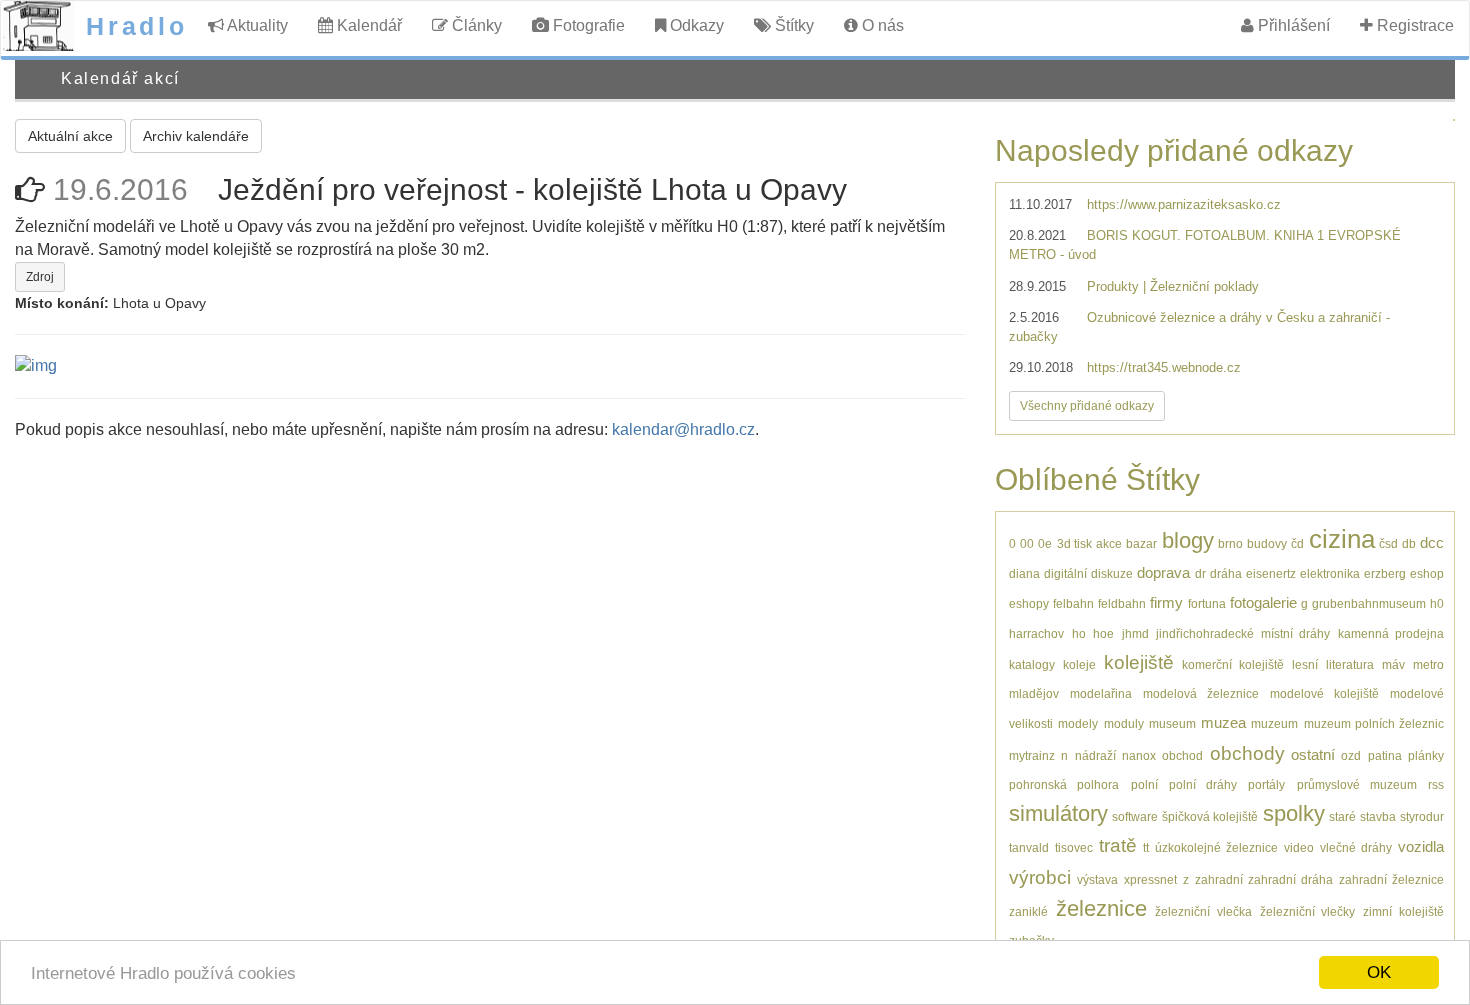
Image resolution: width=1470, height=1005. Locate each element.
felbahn (1073, 603)
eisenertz (1271, 573)
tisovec (1074, 847)
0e (1045, 543)
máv (1393, 664)
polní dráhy (1203, 784)
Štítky (792, 25)
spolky (1294, 813)
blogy (1188, 540)
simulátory (1058, 813)
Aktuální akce (70, 136)
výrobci (1040, 877)
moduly (1124, 723)
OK (1379, 972)
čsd (1388, 543)
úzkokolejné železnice (1216, 847)
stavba (1378, 816)
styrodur (1422, 816)
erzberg (1385, 573)
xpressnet (1150, 879)
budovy (1267, 543)
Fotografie (587, 25)
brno (1230, 543)
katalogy (1032, 664)
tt (1146, 847)
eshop (1427, 573)
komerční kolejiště (1233, 664)
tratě (1118, 845)
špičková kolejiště (1210, 816)
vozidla (1421, 846)
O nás (881, 25)
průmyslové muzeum (1357, 784)
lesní (1305, 664)
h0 (1437, 603)
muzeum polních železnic (1374, 723)
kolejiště (1139, 662)
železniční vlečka (1203, 911)
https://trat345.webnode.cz (1164, 367)
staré (1342, 816)
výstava (1097, 879)
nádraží (1095, 755)
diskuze (1112, 573)
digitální (1065, 573)
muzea (1223, 722)
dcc (1432, 542)
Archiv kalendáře (196, 136)
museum (1172, 723)
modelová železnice (1201, 693)
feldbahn (1122, 603)
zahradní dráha (1290, 879)
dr (1200, 573)
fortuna (1207, 603)
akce (1109, 543)
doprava (1163, 572)
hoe (1103, 633)
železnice (1101, 908)
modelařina (1101, 693)
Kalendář (367, 25)
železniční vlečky (1308, 911)
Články (475, 25)
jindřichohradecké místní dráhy (1243, 633)
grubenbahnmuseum (1369, 603)
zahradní (1219, 879)
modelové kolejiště (1324, 693)
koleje (1079, 664)
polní (1144, 784)
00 (1027, 543)
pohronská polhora (1064, 784)
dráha (1226, 573)
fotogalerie (1263, 602)
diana (1024, 573)
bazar (1141, 543)
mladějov (1034, 693)
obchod (1182, 755)
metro (1428, 664)
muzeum (1274, 723)
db (1409, 543)
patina (1385, 755)
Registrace (1413, 25)
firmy (1166, 602)
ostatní (1313, 754)
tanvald (1029, 847)
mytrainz (1032, 755)
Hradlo (137, 26)
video (1299, 847)
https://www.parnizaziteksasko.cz (1184, 204)
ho (1079, 633)
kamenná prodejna (1391, 633)
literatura (1350, 664)
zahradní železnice (1391, 879)
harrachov (1036, 633)
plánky (1426, 755)
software (1135, 816)
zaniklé (1028, 911)
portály (1266, 784)
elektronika (1330, 573)
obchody (1247, 753)
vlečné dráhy (1356, 847)
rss (1436, 784)
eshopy (1029, 603)
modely (1078, 723)
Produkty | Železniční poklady (1173, 286)
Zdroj (40, 277)
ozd (1351, 755)
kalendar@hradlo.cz (683, 429)
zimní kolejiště (1403, 911)
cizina (1342, 539)
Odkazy (695, 25)
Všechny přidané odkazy (1087, 406)
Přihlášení (1292, 25)
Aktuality (256, 25)
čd (1297, 543)
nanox (1139, 755)
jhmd (1135, 633)
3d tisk (1074, 543)
